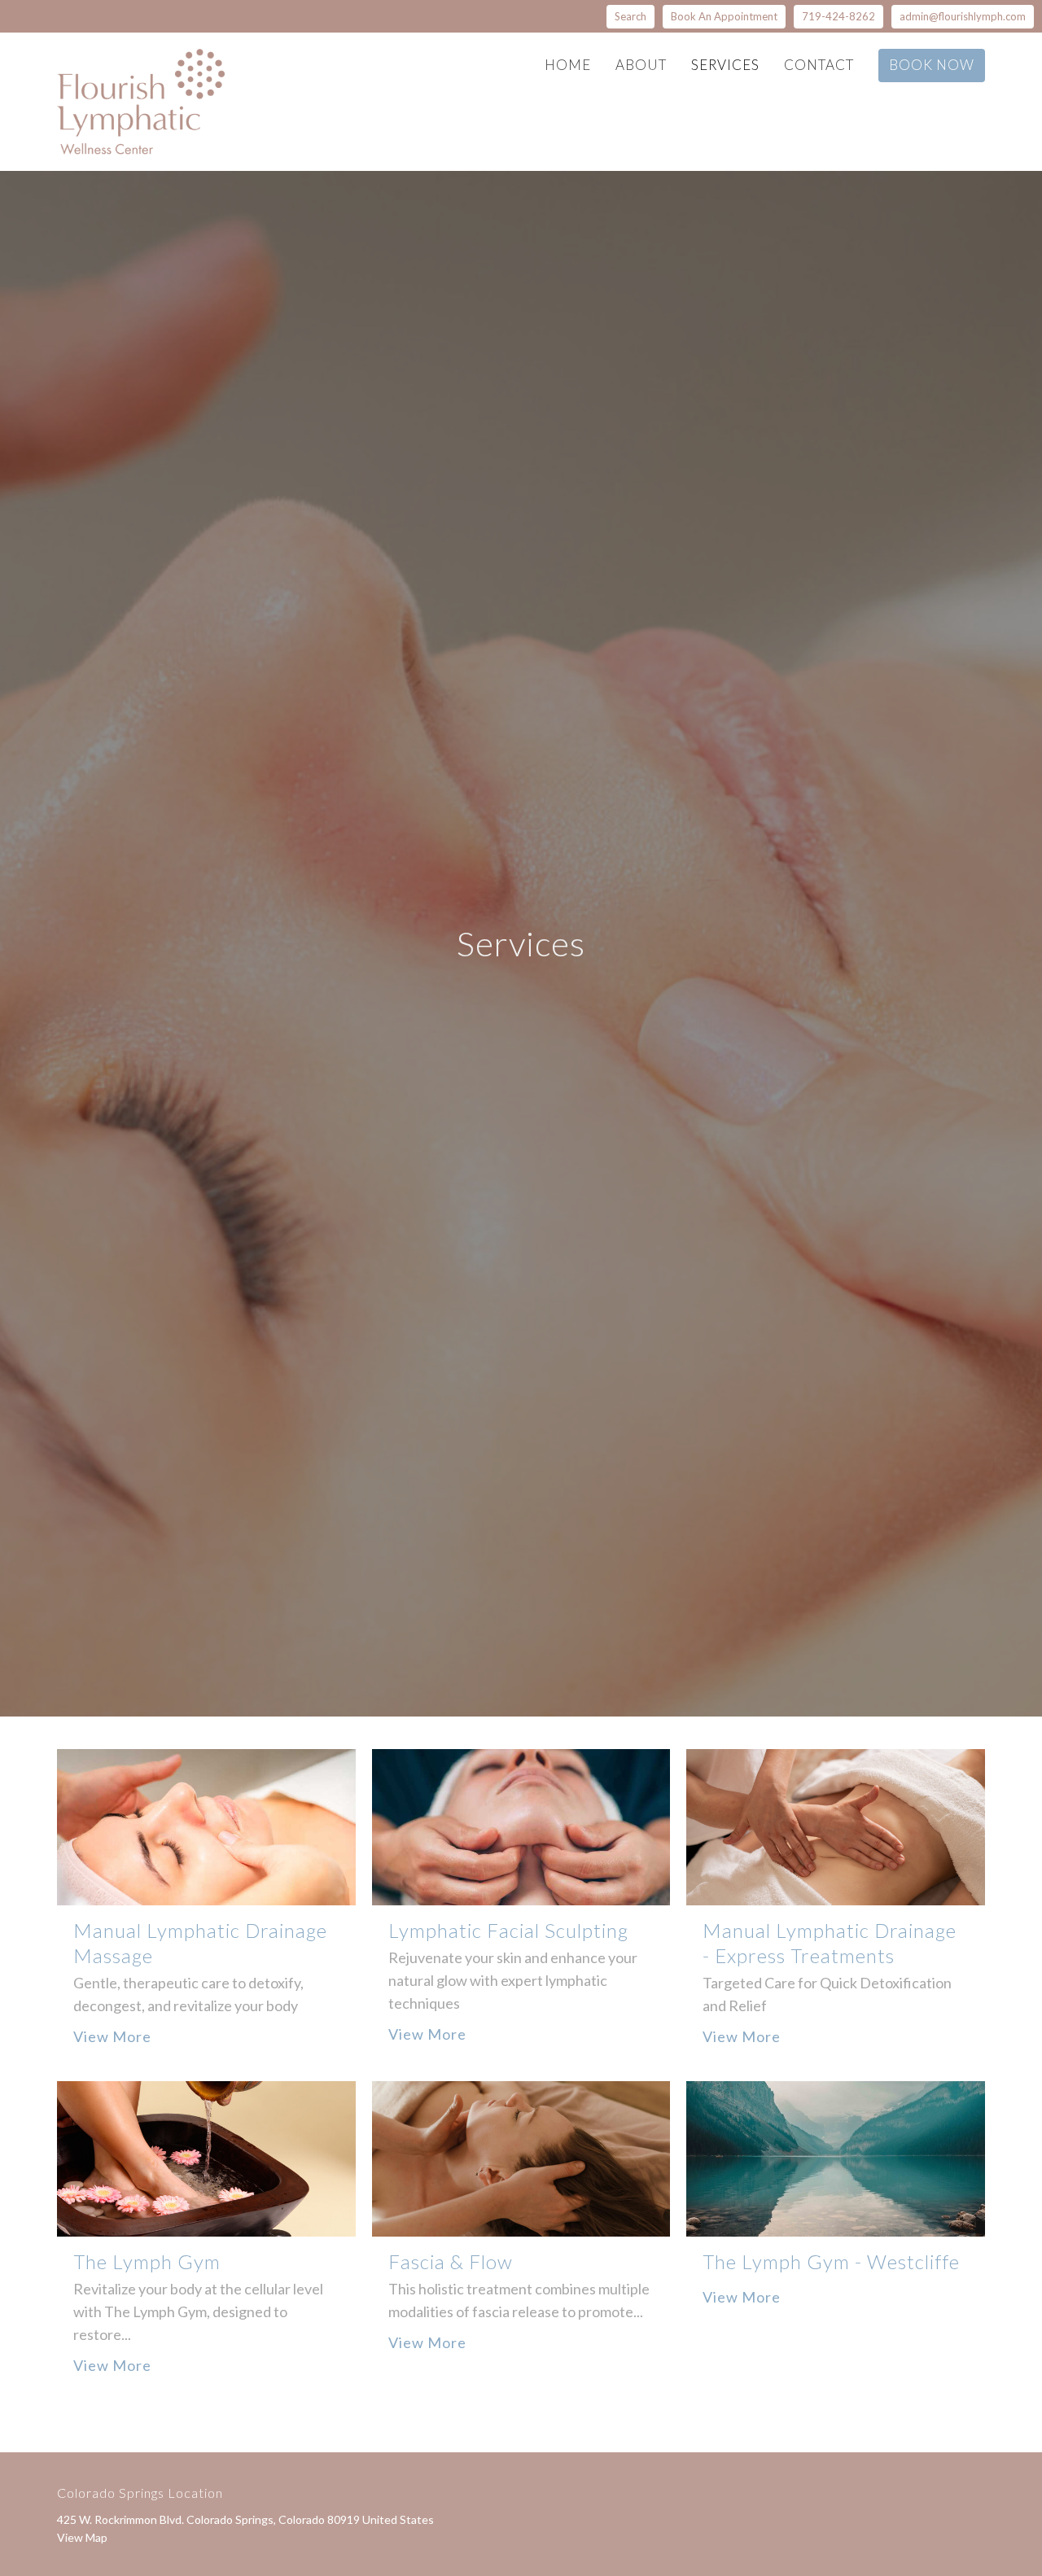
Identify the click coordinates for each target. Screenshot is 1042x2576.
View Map (82, 2537)
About (641, 65)
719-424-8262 (838, 16)
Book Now (932, 65)
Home (568, 65)
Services (725, 65)
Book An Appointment (724, 16)
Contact (819, 65)
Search (630, 16)
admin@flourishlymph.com (963, 16)
